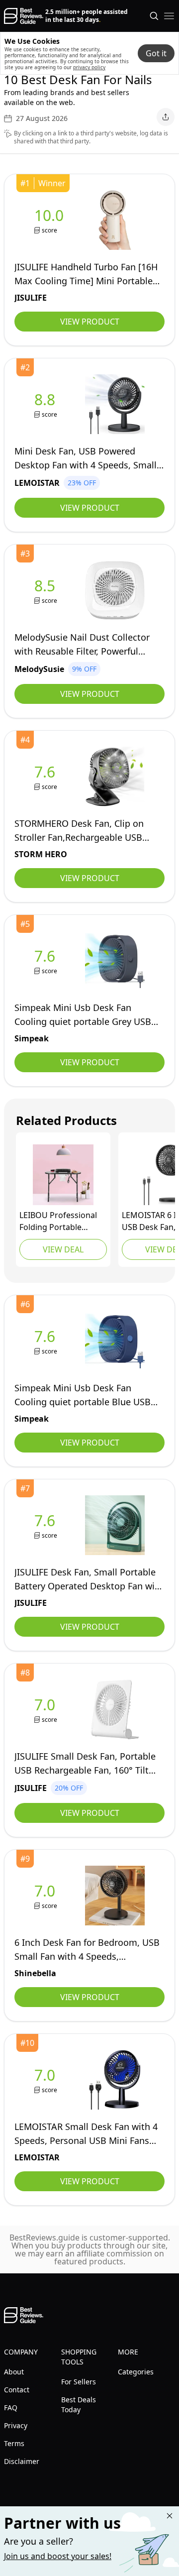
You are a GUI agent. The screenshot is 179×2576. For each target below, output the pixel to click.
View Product (90, 322)
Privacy (16, 2425)
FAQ (11, 2408)
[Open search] (154, 16)
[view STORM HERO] (47, 777)
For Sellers (79, 2382)
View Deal (63, 1249)
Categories (136, 2372)
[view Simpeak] (47, 961)
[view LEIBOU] (63, 1175)
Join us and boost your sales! (58, 2556)
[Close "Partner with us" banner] (170, 2516)
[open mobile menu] (169, 16)
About (14, 2372)
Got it (156, 53)
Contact (17, 2390)
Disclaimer (22, 2461)
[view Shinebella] (47, 1896)
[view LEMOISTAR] (47, 404)
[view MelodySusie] (47, 591)
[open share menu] (166, 117)
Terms (14, 2443)
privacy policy (89, 67)
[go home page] (24, 16)
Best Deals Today (79, 2405)
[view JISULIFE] (51, 220)
